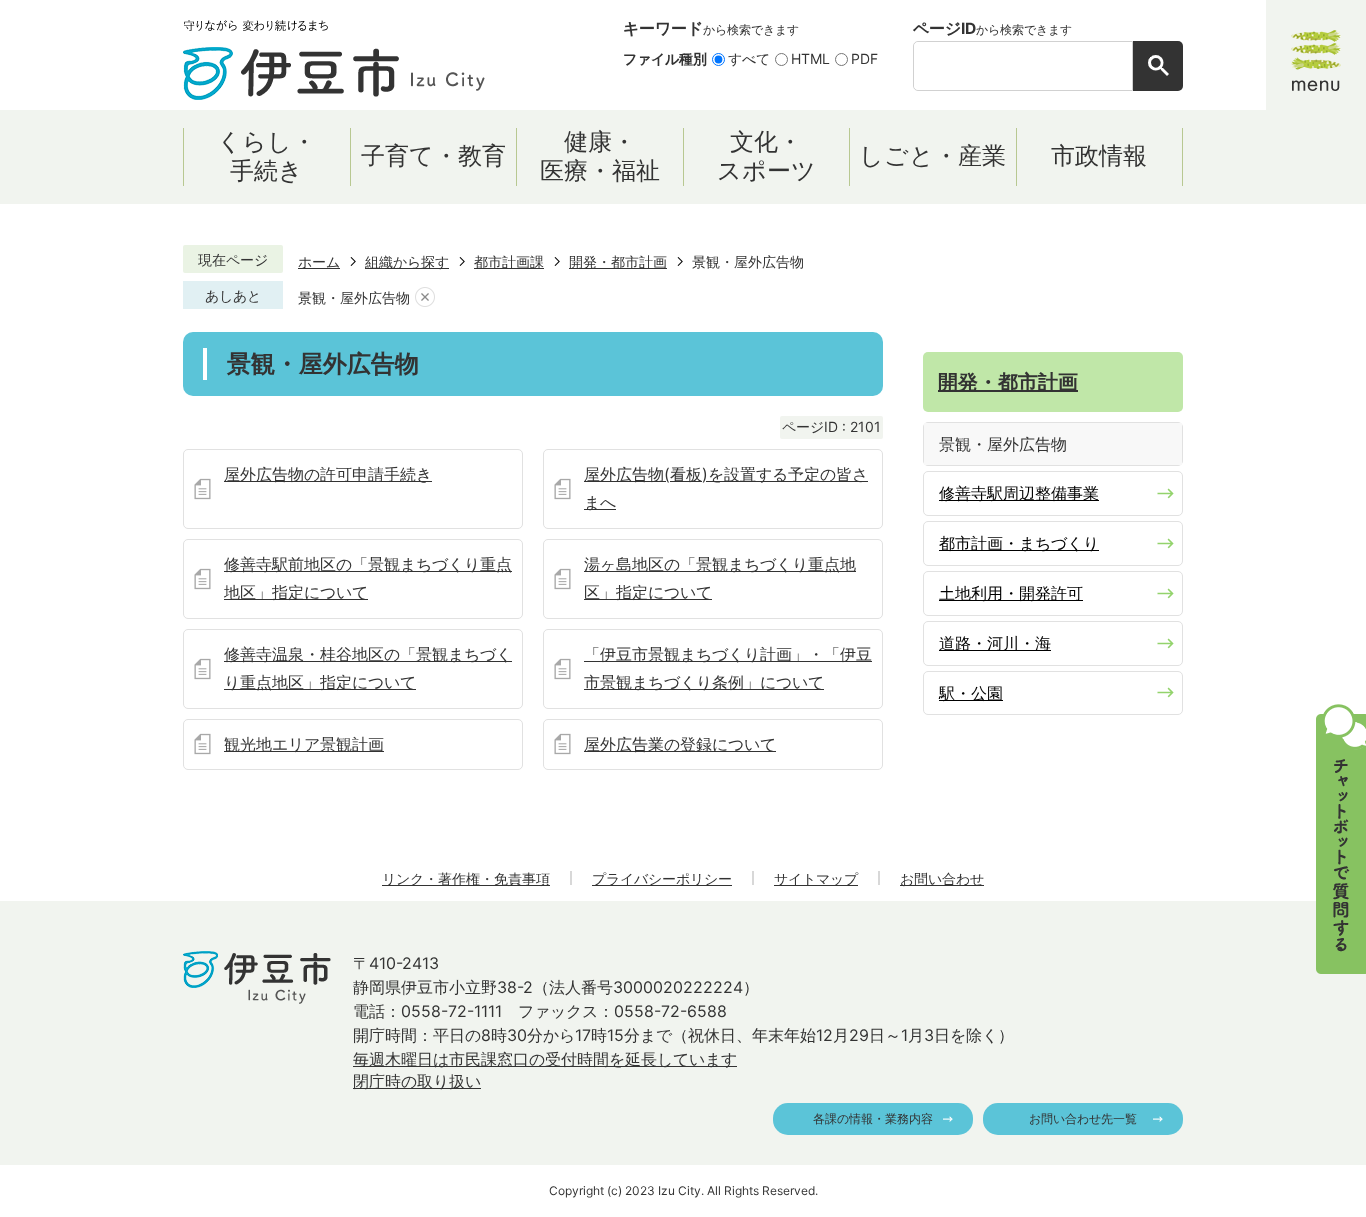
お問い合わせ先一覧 (1083, 1118)
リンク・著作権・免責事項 (466, 878)
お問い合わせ (942, 878)
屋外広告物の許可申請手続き (328, 474)
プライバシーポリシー (662, 878)
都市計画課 (509, 261)
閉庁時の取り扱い (417, 1081)
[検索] (1158, 66)
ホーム (319, 261)
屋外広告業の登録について (680, 744)
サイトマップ (816, 878)
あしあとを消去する (425, 297)
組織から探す (407, 261)
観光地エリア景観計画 (304, 744)
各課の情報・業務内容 (873, 1118)
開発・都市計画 (618, 261)
